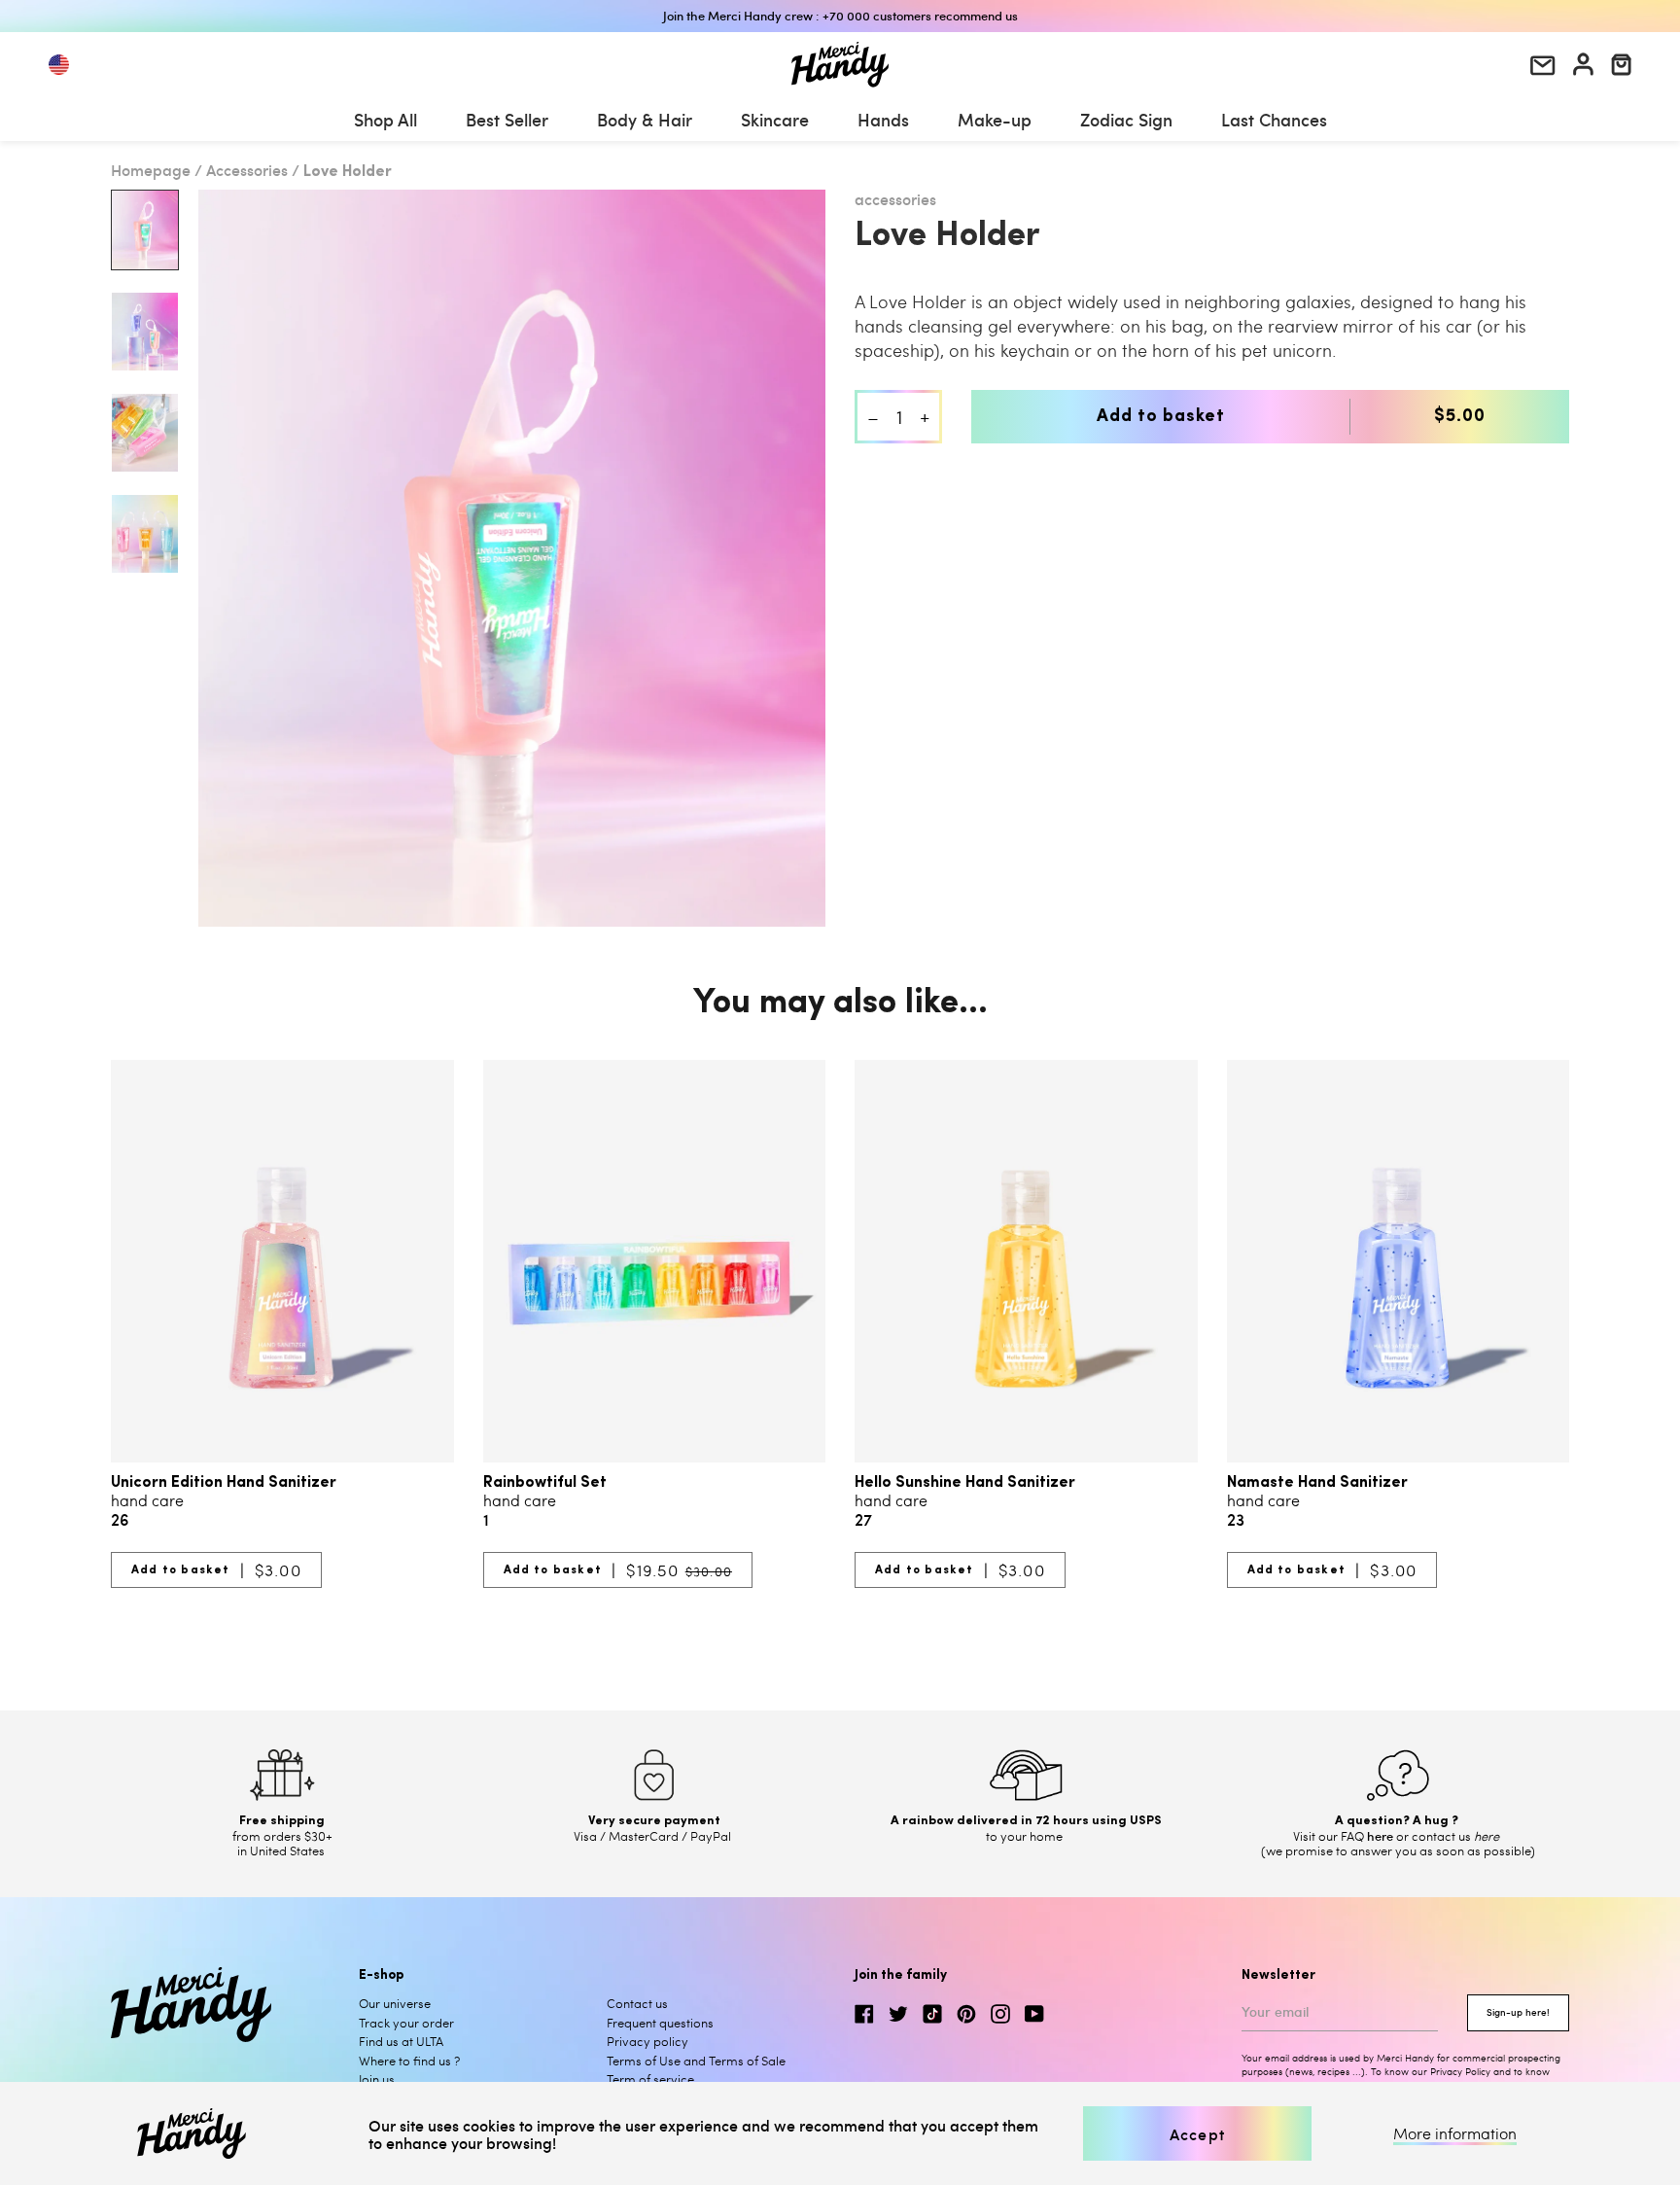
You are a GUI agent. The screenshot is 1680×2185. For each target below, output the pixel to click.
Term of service (650, 2079)
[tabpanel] (512, 558)
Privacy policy (647, 2041)
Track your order (406, 2023)
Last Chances (1274, 119)
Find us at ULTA (401, 2041)
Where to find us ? (409, 2061)
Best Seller (507, 119)
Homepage (151, 169)
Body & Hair (645, 119)
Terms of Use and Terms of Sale (696, 2061)
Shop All (385, 119)
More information (1455, 2133)
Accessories (247, 169)
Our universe (395, 2003)
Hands (883, 119)
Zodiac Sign (1126, 119)
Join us (377, 2079)
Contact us (637, 2003)
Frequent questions (660, 2023)
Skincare (775, 119)
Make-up (995, 119)
